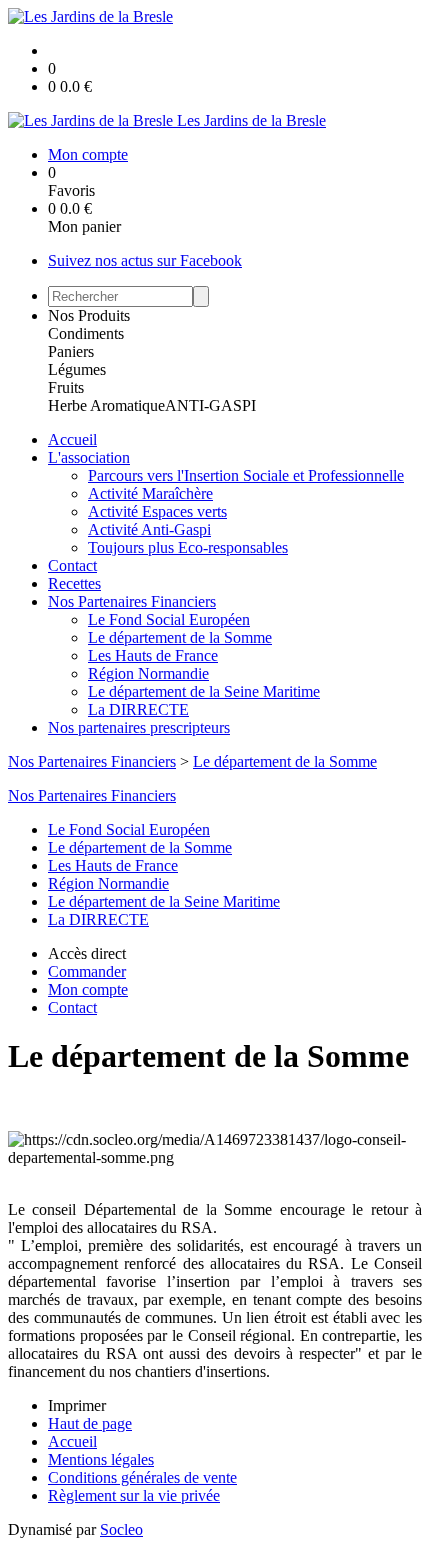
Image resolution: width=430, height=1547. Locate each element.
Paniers (71, 351)
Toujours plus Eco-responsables (188, 547)
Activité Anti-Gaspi (149, 529)
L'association (89, 457)
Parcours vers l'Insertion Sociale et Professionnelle (246, 475)
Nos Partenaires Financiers (132, 601)
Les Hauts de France (153, 655)
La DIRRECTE (138, 709)
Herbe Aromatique (106, 405)
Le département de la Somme (180, 637)
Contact (72, 565)
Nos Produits (89, 315)
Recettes (74, 583)
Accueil (72, 439)
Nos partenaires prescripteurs (139, 727)
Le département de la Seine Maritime (204, 691)
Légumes (77, 369)
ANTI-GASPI (210, 405)
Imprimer (77, 1405)
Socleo (121, 1529)
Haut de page (90, 1423)
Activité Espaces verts (157, 511)
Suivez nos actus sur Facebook (145, 260)
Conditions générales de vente (142, 1477)
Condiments (86, 333)
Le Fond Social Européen (169, 619)
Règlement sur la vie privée (134, 1495)
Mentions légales (101, 1459)
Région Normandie (148, 673)
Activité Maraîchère (150, 493)
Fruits (66, 387)
